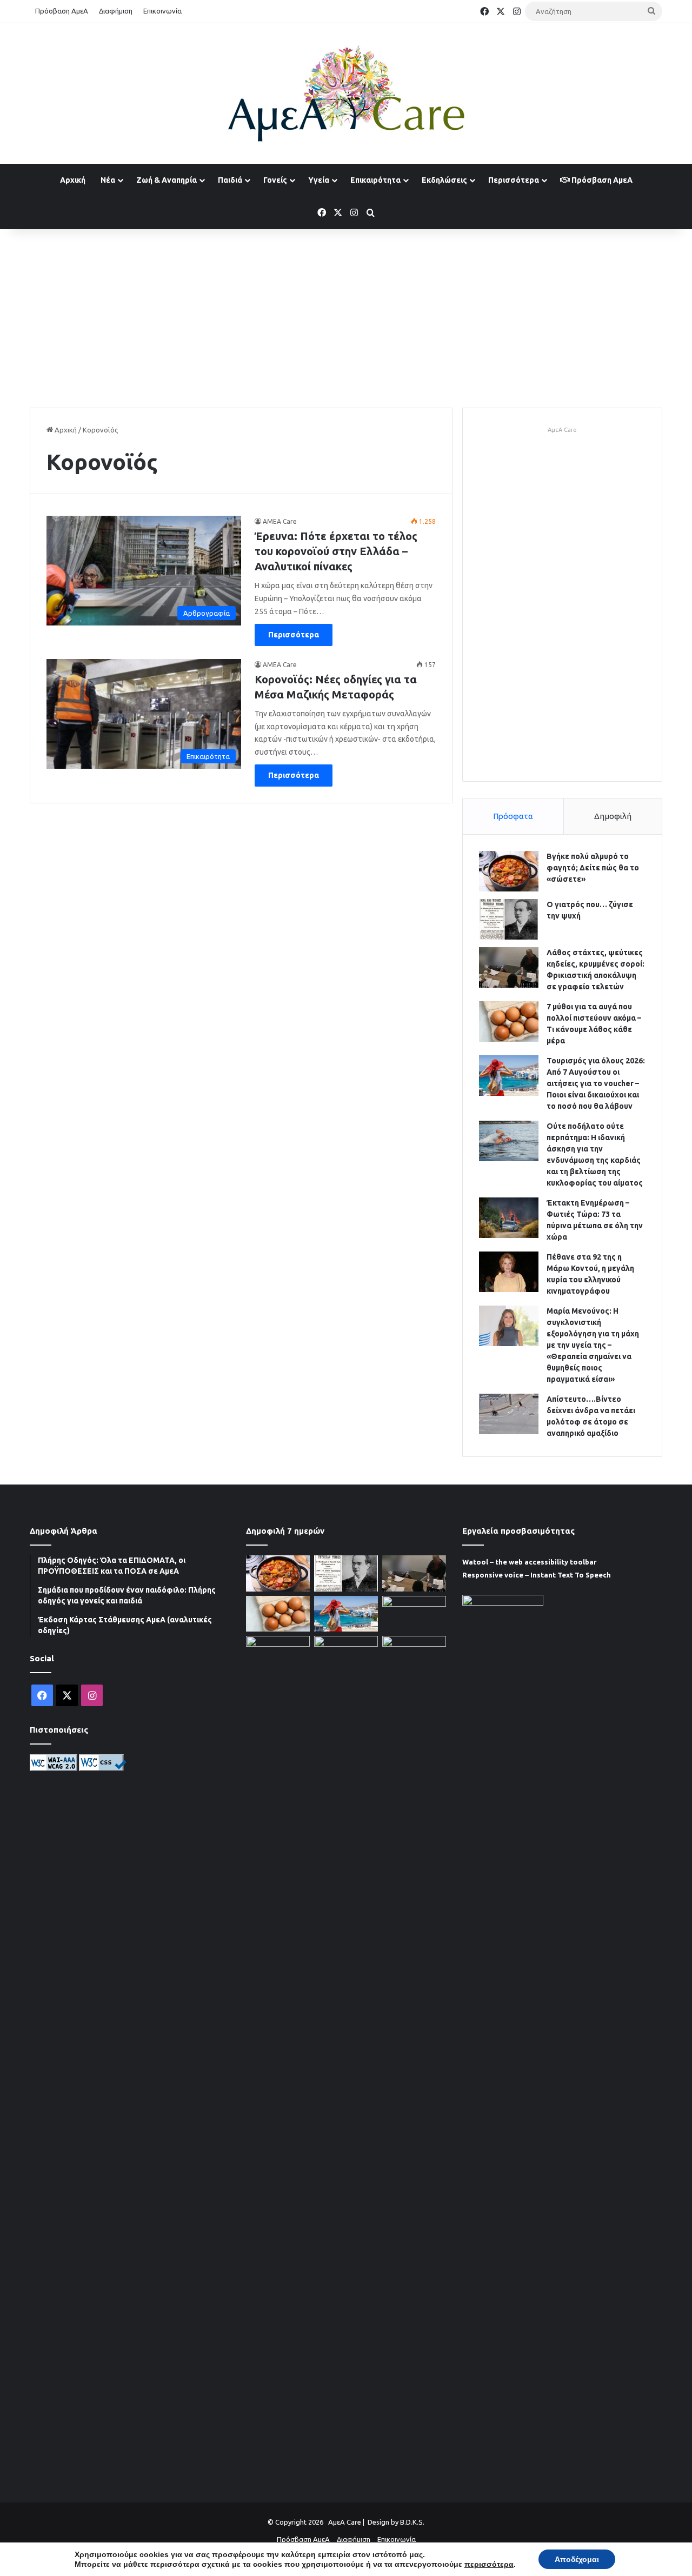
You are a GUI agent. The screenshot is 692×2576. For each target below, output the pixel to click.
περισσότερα (489, 2564)
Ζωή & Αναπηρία (167, 180)
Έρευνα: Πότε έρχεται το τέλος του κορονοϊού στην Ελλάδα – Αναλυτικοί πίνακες (336, 551)
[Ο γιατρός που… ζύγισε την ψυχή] (509, 919)
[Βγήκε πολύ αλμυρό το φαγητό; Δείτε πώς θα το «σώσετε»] (509, 871)
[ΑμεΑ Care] (346, 94)
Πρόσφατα (513, 816)
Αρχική (73, 180)
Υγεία (319, 180)
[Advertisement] (346, 316)
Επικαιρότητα (375, 180)
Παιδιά (230, 180)
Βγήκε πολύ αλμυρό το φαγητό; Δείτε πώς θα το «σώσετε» (593, 868)
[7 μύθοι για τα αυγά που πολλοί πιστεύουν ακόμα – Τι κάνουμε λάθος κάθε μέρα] (509, 1021)
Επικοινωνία (162, 11)
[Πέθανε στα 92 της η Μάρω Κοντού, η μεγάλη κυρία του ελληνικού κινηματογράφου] (509, 1272)
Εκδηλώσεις (444, 180)
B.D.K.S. (412, 2522)
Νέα (108, 180)
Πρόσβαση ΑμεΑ (62, 11)
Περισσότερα (514, 180)
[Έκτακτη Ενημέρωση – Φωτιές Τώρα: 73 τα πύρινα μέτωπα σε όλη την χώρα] (509, 1218)
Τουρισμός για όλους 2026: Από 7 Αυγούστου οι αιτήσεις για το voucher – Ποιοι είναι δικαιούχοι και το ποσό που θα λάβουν (596, 1083)
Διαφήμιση (116, 11)
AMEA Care (280, 521)
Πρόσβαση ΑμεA (601, 180)
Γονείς (275, 180)
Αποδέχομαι (577, 2559)
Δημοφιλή (613, 816)
